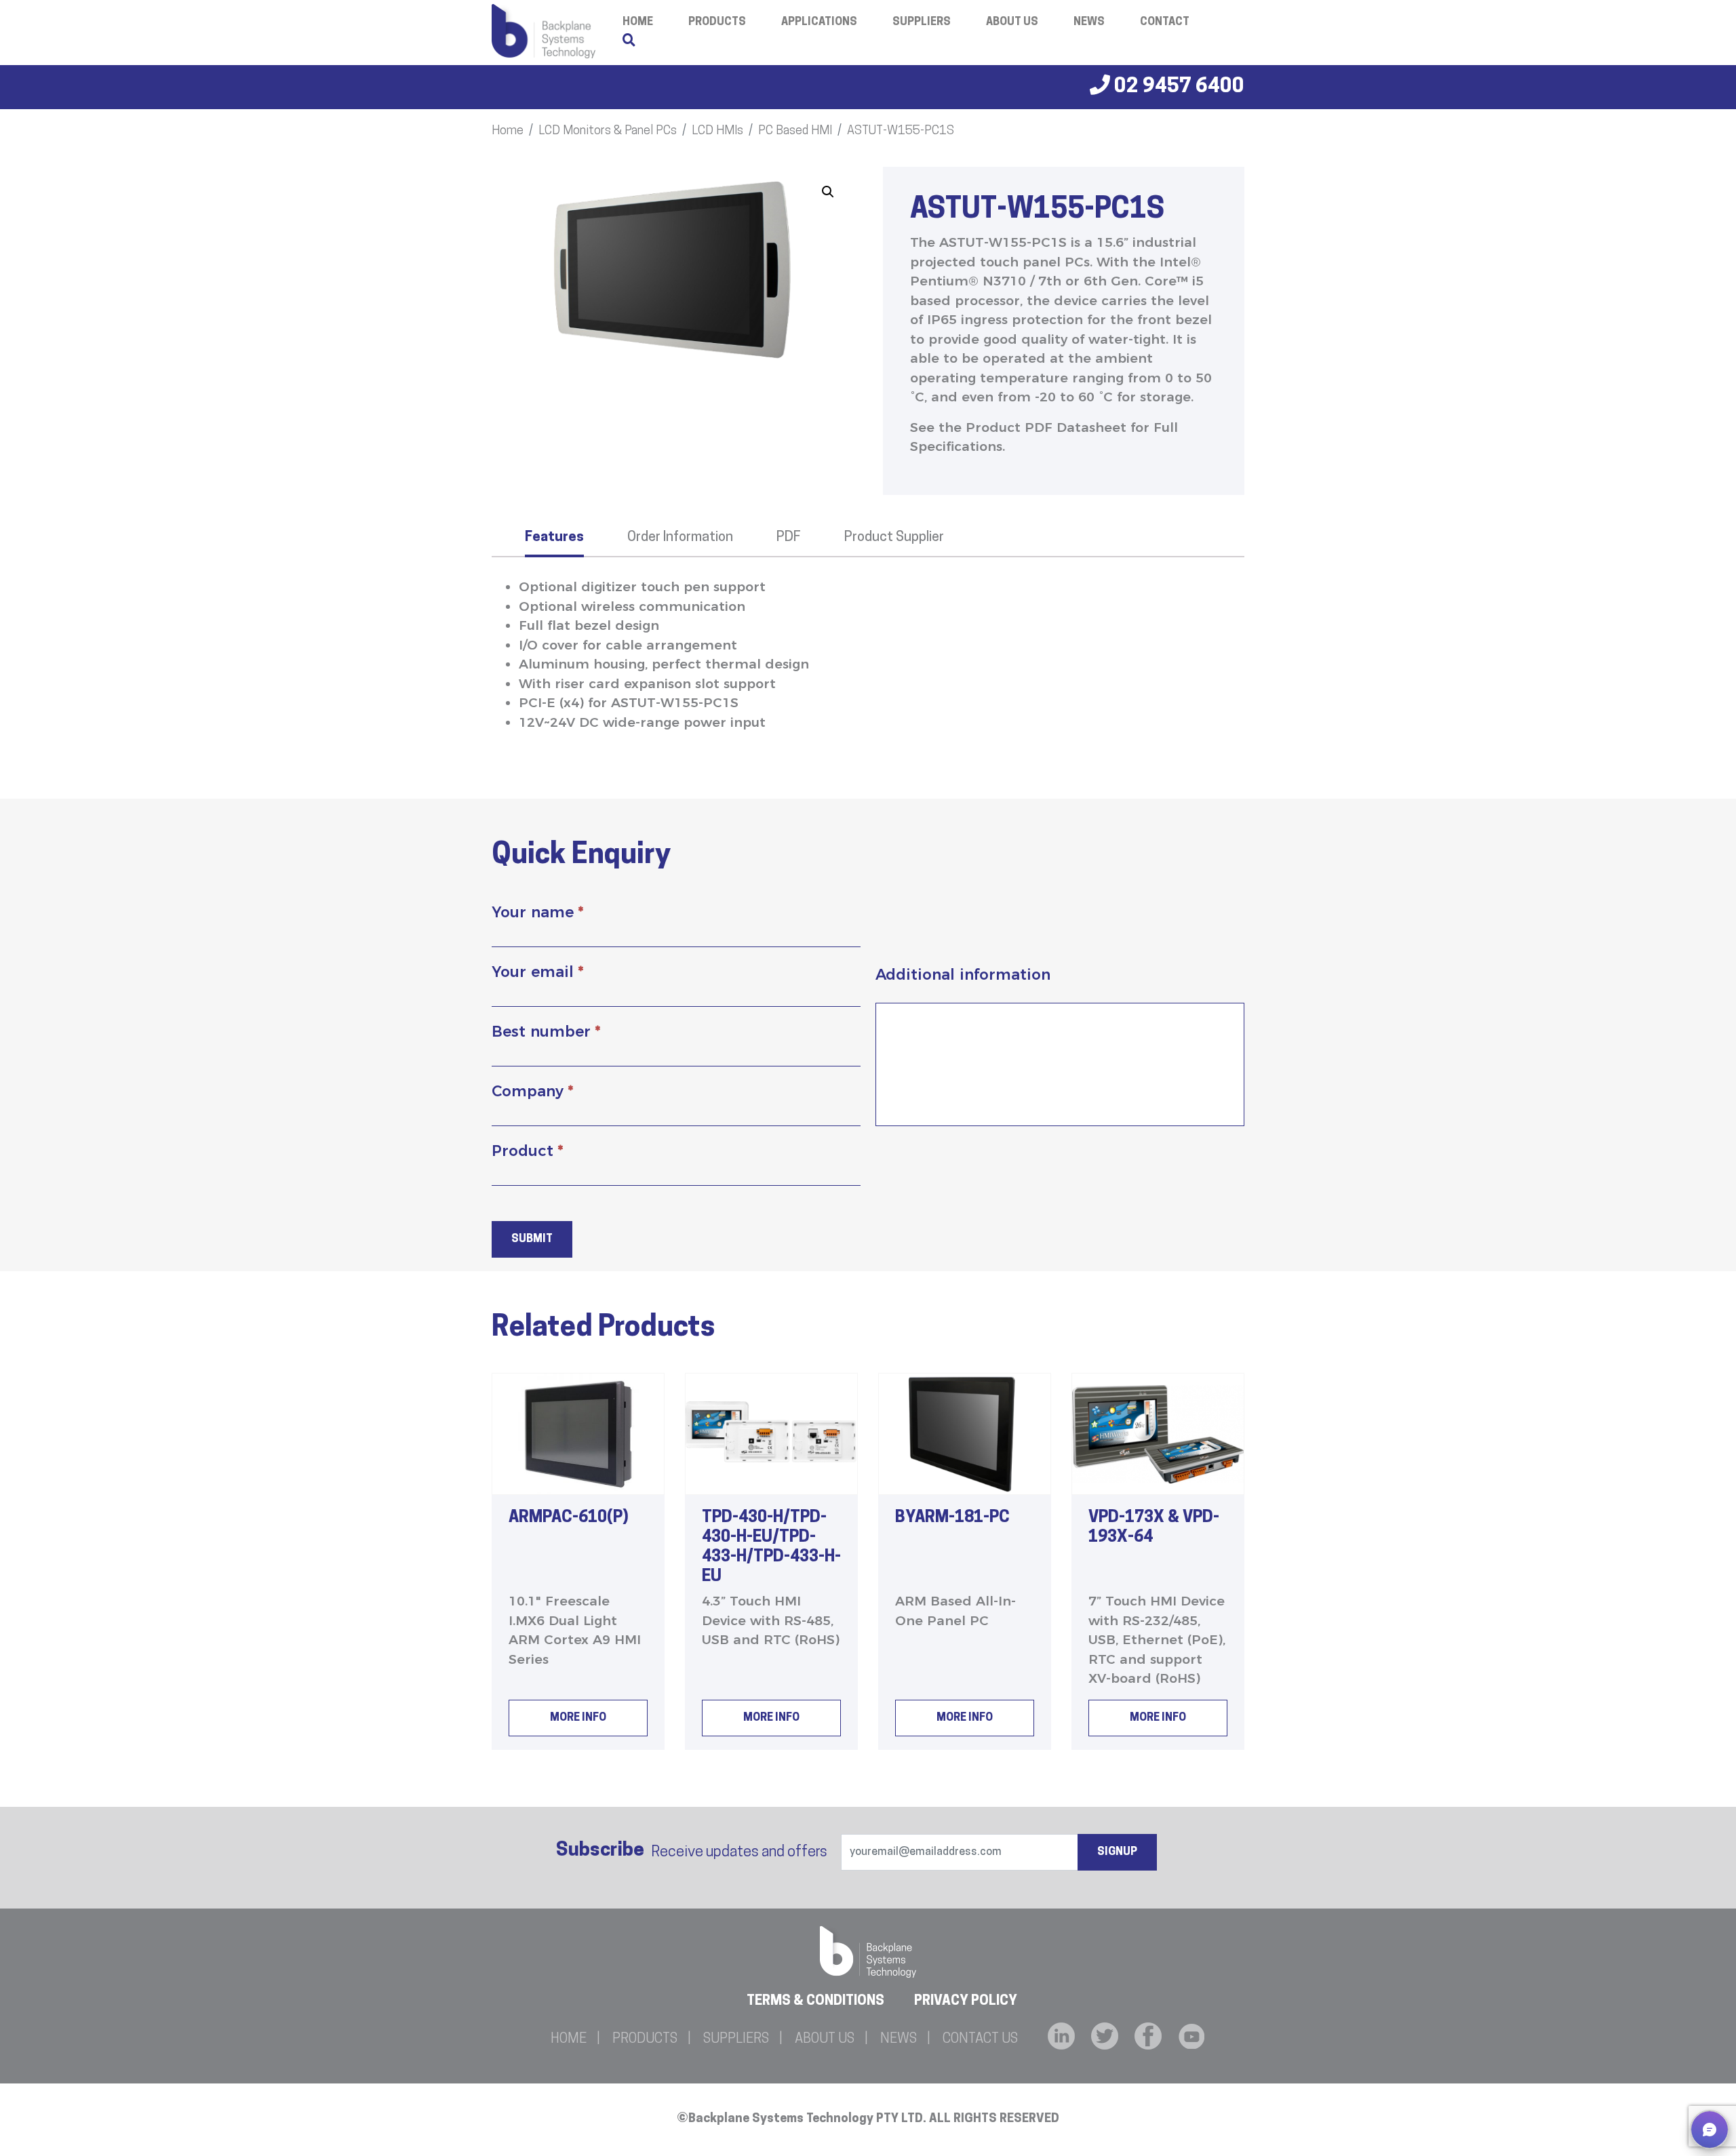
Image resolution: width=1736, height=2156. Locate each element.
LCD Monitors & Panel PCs (608, 132)
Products (717, 22)
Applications (819, 22)
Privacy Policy (966, 2001)
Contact (1165, 22)
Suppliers (922, 22)
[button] (828, 192)
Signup (1117, 1852)
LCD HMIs (717, 132)
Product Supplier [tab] (894, 538)
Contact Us (980, 2039)
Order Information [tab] (680, 538)
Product (527, 1151)
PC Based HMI (795, 132)
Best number (546, 1032)
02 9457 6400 (1177, 87)
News (1089, 22)
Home (508, 132)
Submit (532, 1239)
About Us (1012, 22)
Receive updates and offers (692, 1851)
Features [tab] (554, 538)
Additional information (963, 975)
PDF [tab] (789, 538)
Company (532, 1091)
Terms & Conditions (815, 2001)
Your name (537, 912)
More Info (578, 1718)
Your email (537, 972)
